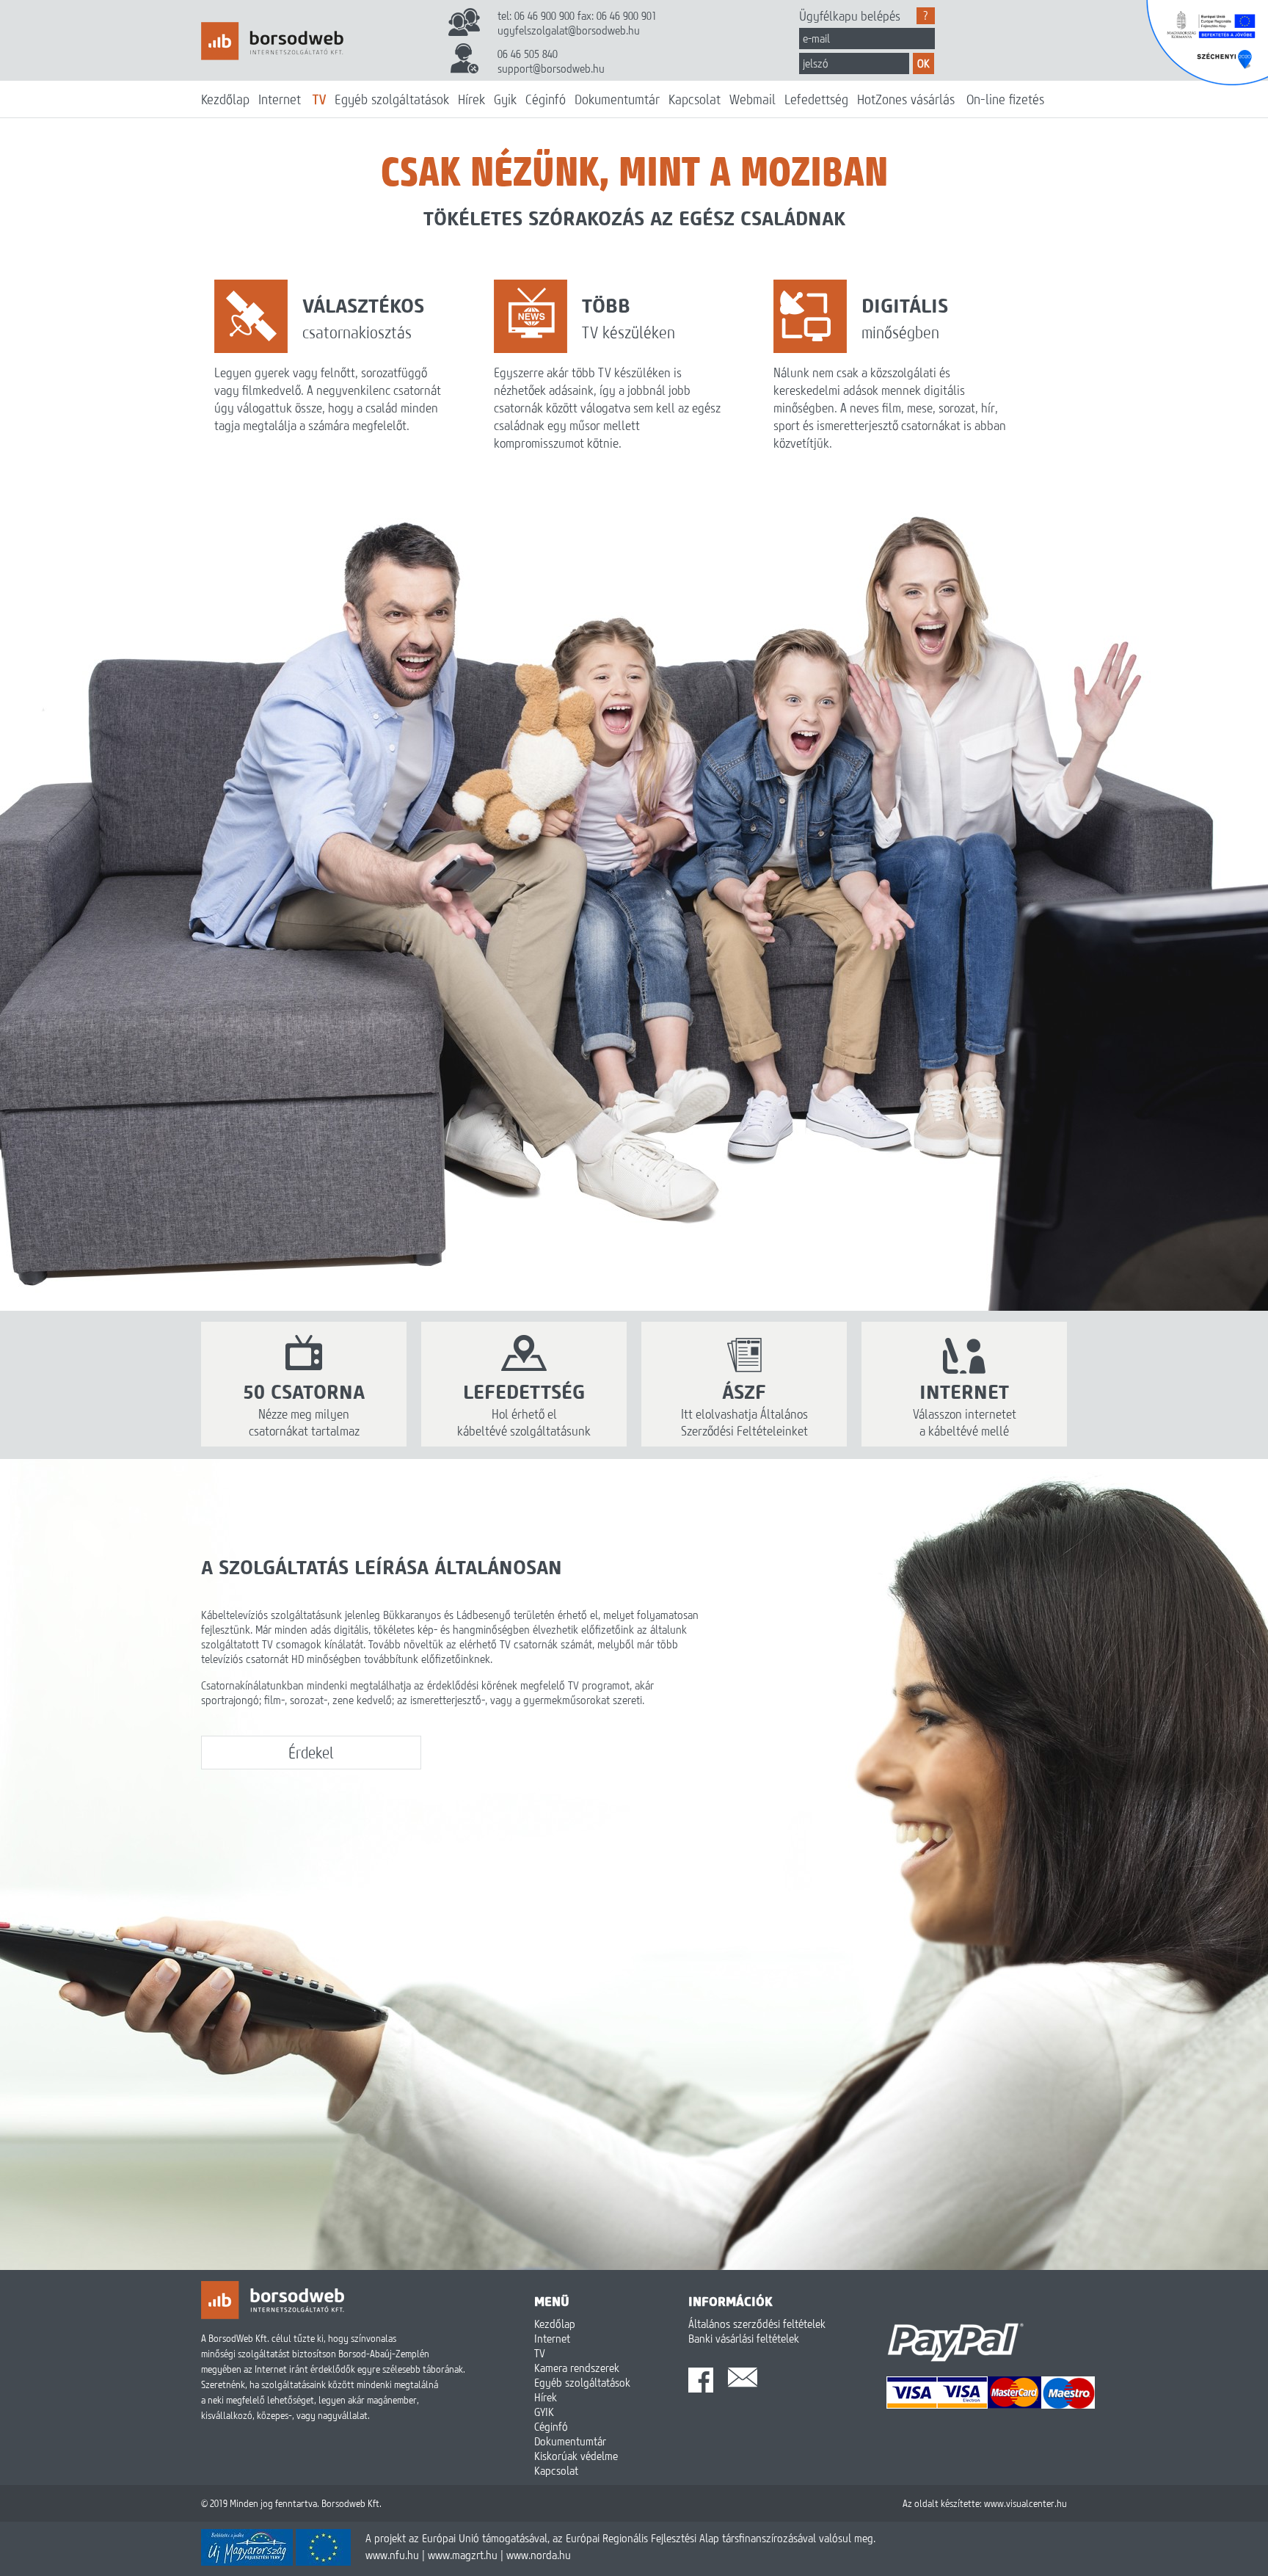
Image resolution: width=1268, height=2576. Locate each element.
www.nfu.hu (392, 2555)
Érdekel (311, 1753)
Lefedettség (816, 99)
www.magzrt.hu (463, 2555)
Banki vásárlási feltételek (744, 2338)
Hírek (471, 99)
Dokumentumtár (617, 99)
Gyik (505, 99)
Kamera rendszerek (577, 2368)
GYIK (544, 2412)
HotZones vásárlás (906, 99)
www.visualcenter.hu (1025, 2503)
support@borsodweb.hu (551, 68)
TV (319, 99)
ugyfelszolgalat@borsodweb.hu (569, 30)
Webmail (753, 99)
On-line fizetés (1005, 99)
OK (923, 63)
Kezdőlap (225, 99)
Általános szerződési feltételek (757, 2324)
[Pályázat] (276, 2561)
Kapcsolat (695, 99)
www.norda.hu (539, 2555)
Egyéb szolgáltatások (392, 99)
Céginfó (546, 99)
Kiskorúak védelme (576, 2456)
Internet (280, 99)
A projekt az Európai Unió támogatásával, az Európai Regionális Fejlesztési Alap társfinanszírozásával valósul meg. (620, 2538)
